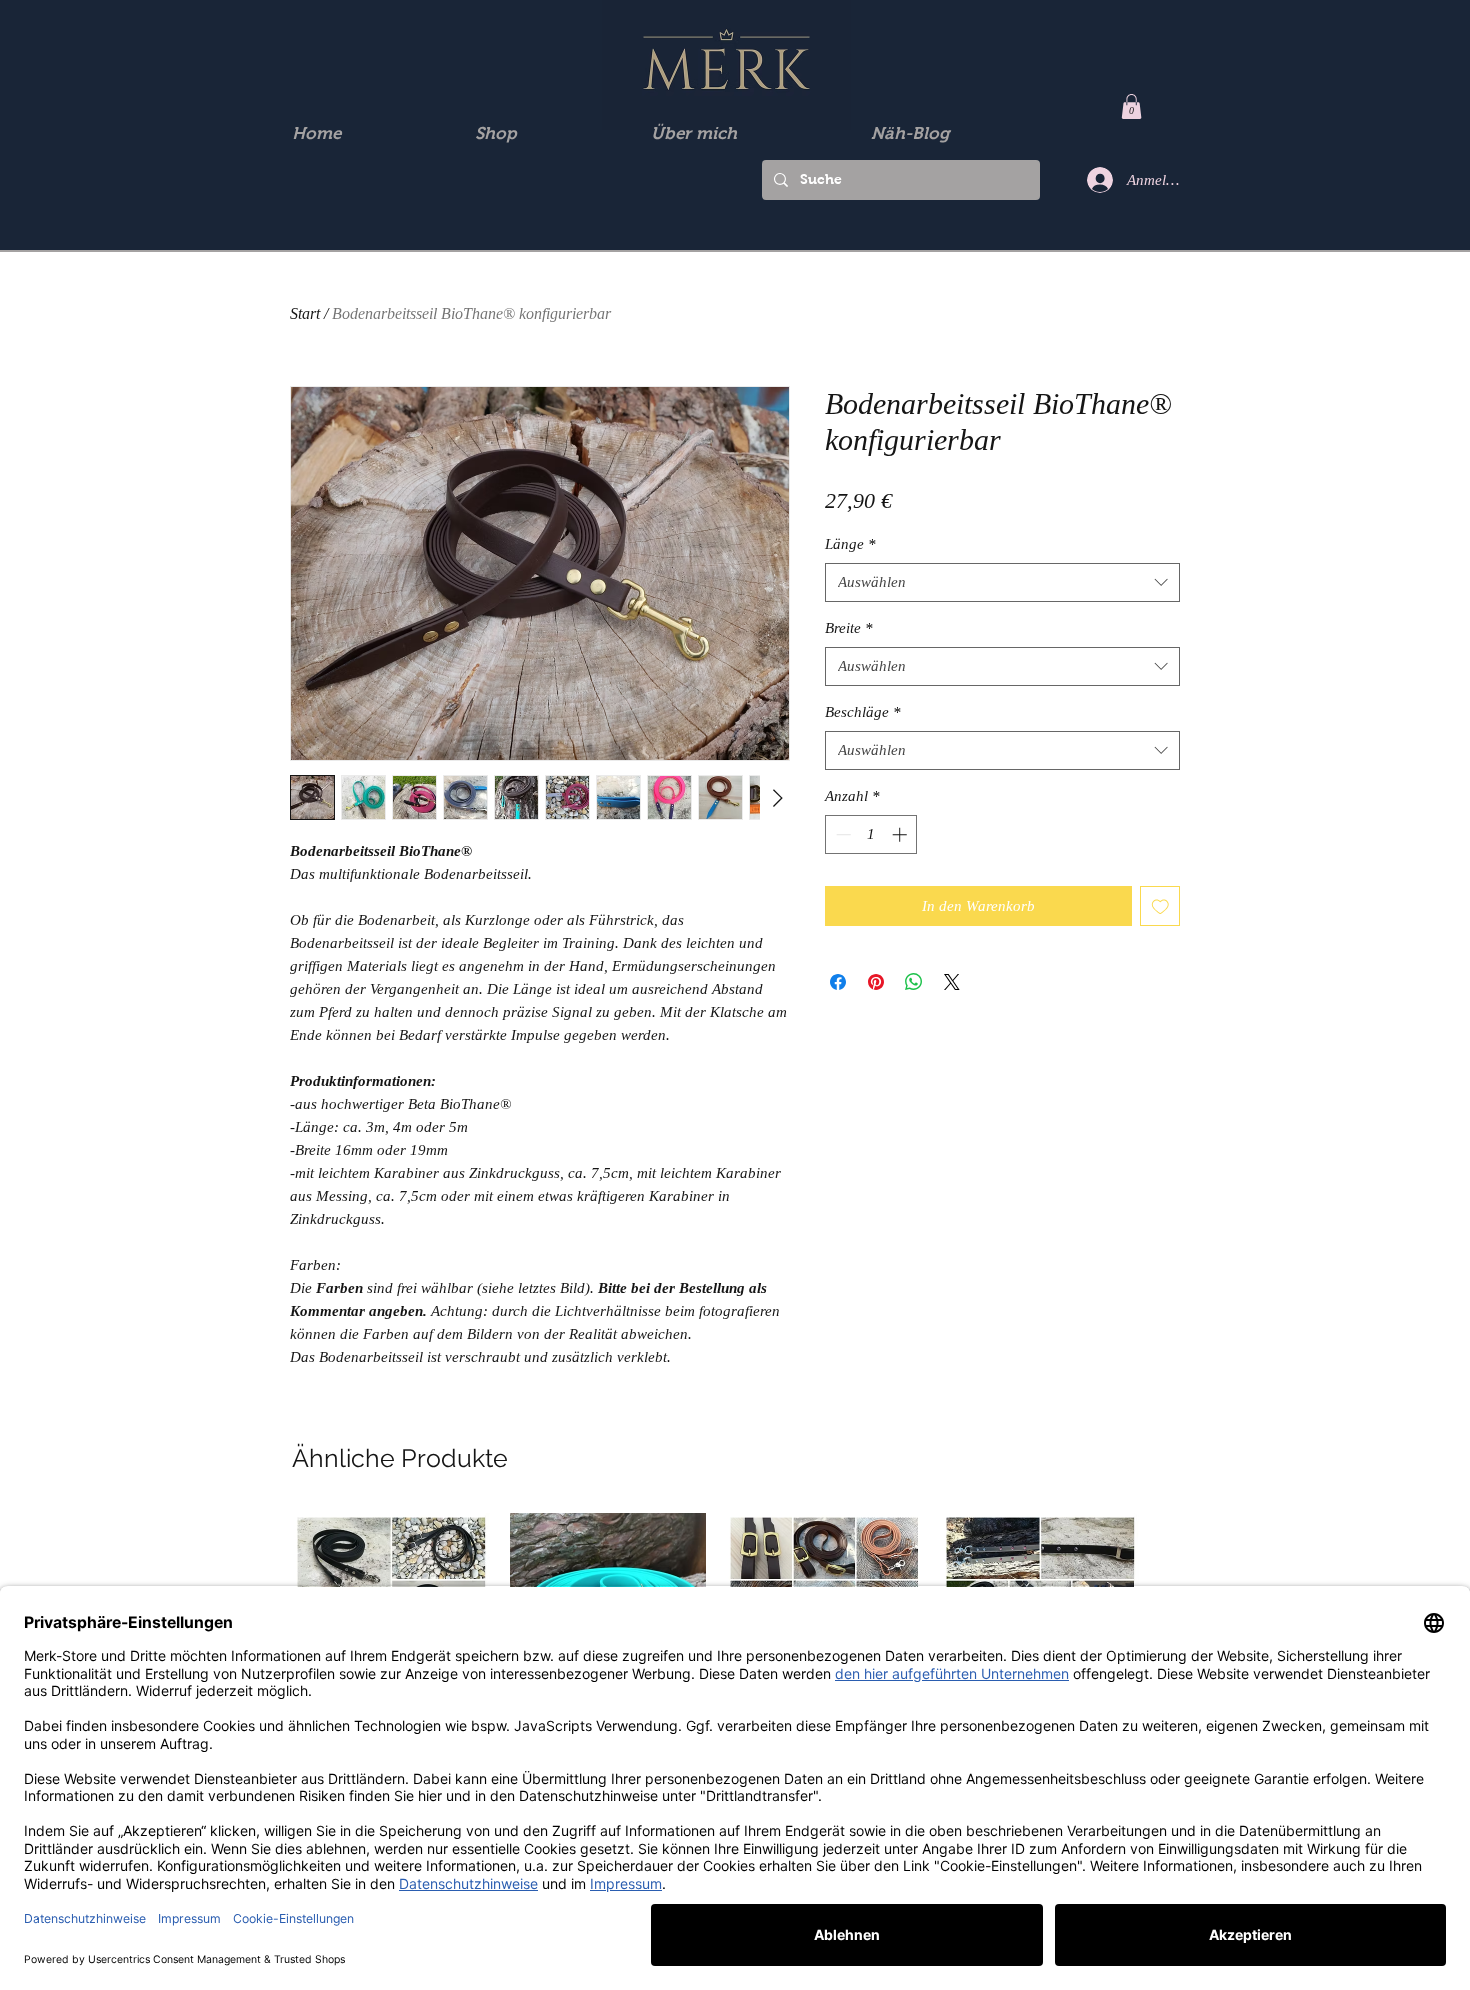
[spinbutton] (871, 834)
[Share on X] (952, 982)
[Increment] (901, 834)
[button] (1131, 106)
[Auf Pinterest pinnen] (876, 982)
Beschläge (863, 712)
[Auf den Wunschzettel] (1160, 906)
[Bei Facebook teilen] (838, 982)
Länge (850, 544)
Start (305, 313)
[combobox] (1002, 582)
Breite (849, 628)
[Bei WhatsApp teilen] (914, 982)
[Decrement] (841, 834)
